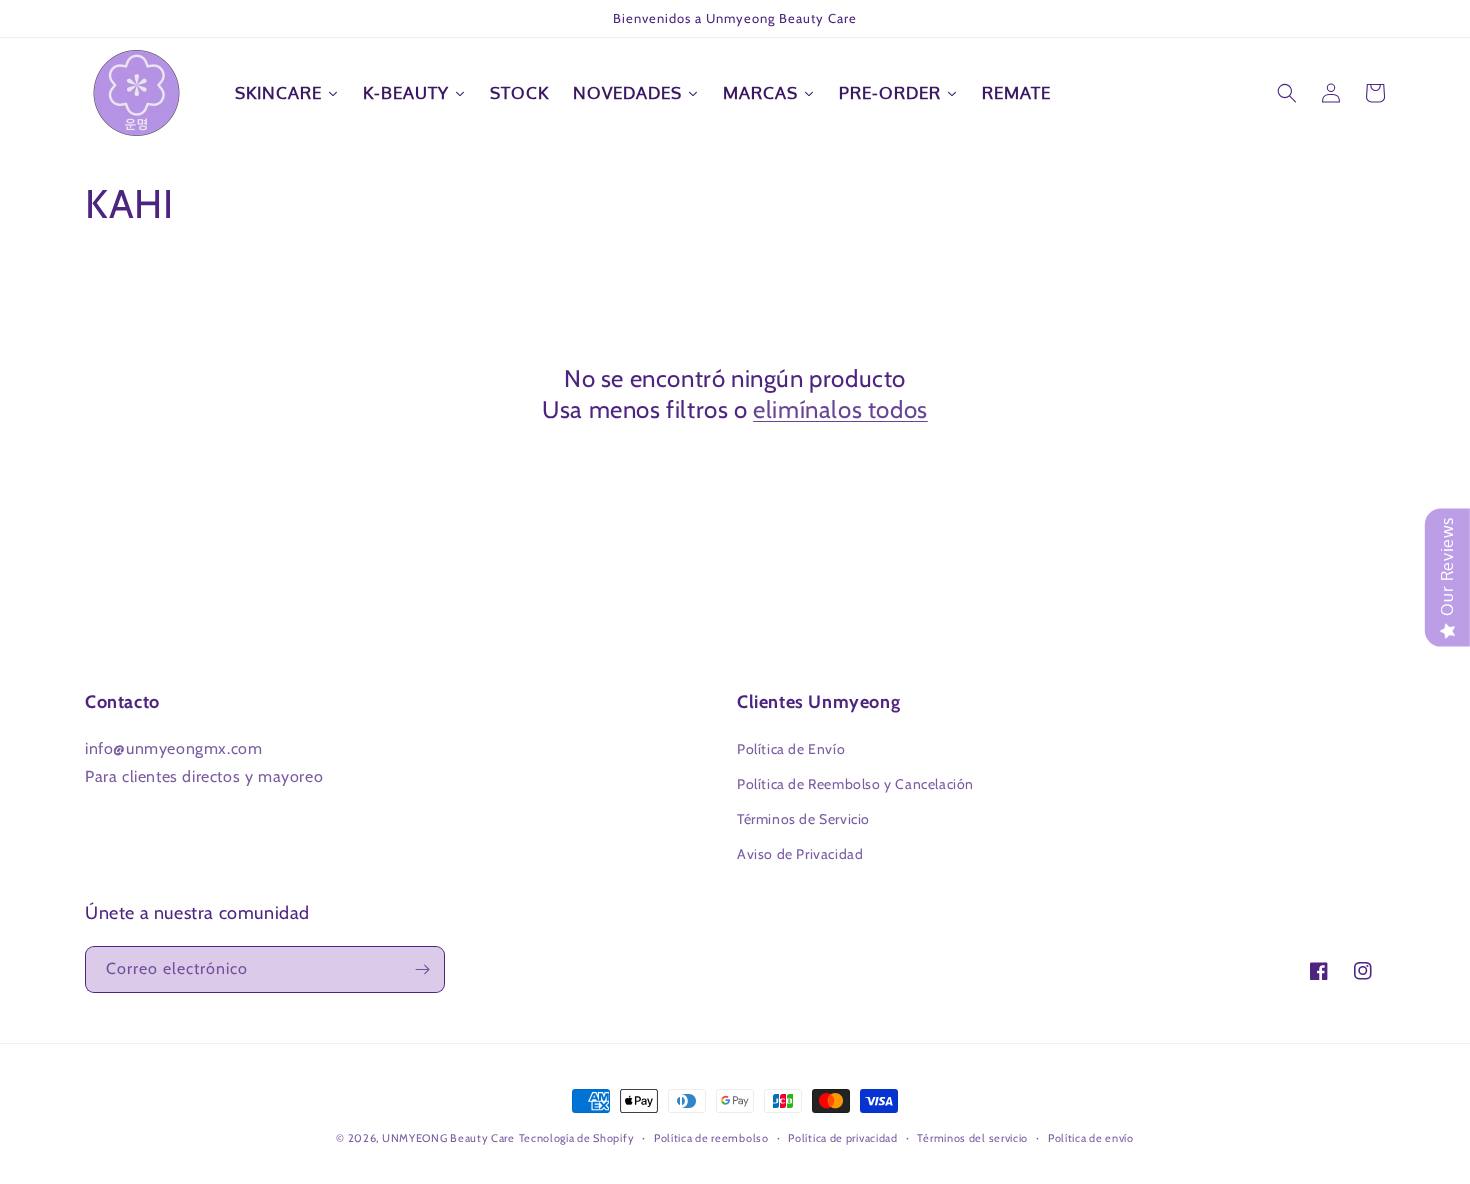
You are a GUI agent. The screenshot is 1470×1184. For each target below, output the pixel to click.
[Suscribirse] (422, 969)
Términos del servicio (972, 1138)
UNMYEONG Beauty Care (448, 1138)
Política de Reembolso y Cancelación (855, 784)
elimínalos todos (840, 409)
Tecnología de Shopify (577, 1138)
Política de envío (1091, 1138)
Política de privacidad (842, 1138)
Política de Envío (791, 749)
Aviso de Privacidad (800, 854)
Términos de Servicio (803, 819)
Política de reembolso (711, 1138)
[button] (1287, 93)
